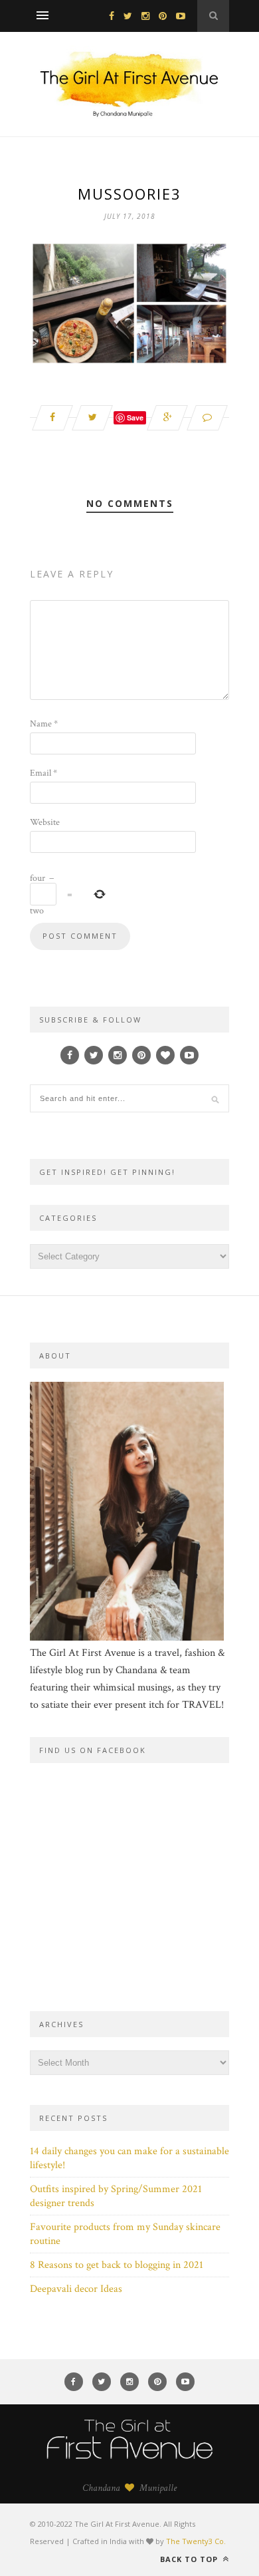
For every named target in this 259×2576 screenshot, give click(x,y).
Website (45, 822)
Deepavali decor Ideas (76, 2289)
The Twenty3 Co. (196, 2541)
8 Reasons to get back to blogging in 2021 (117, 2265)
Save (135, 417)
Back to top (190, 2559)
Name (44, 724)
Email (43, 773)
